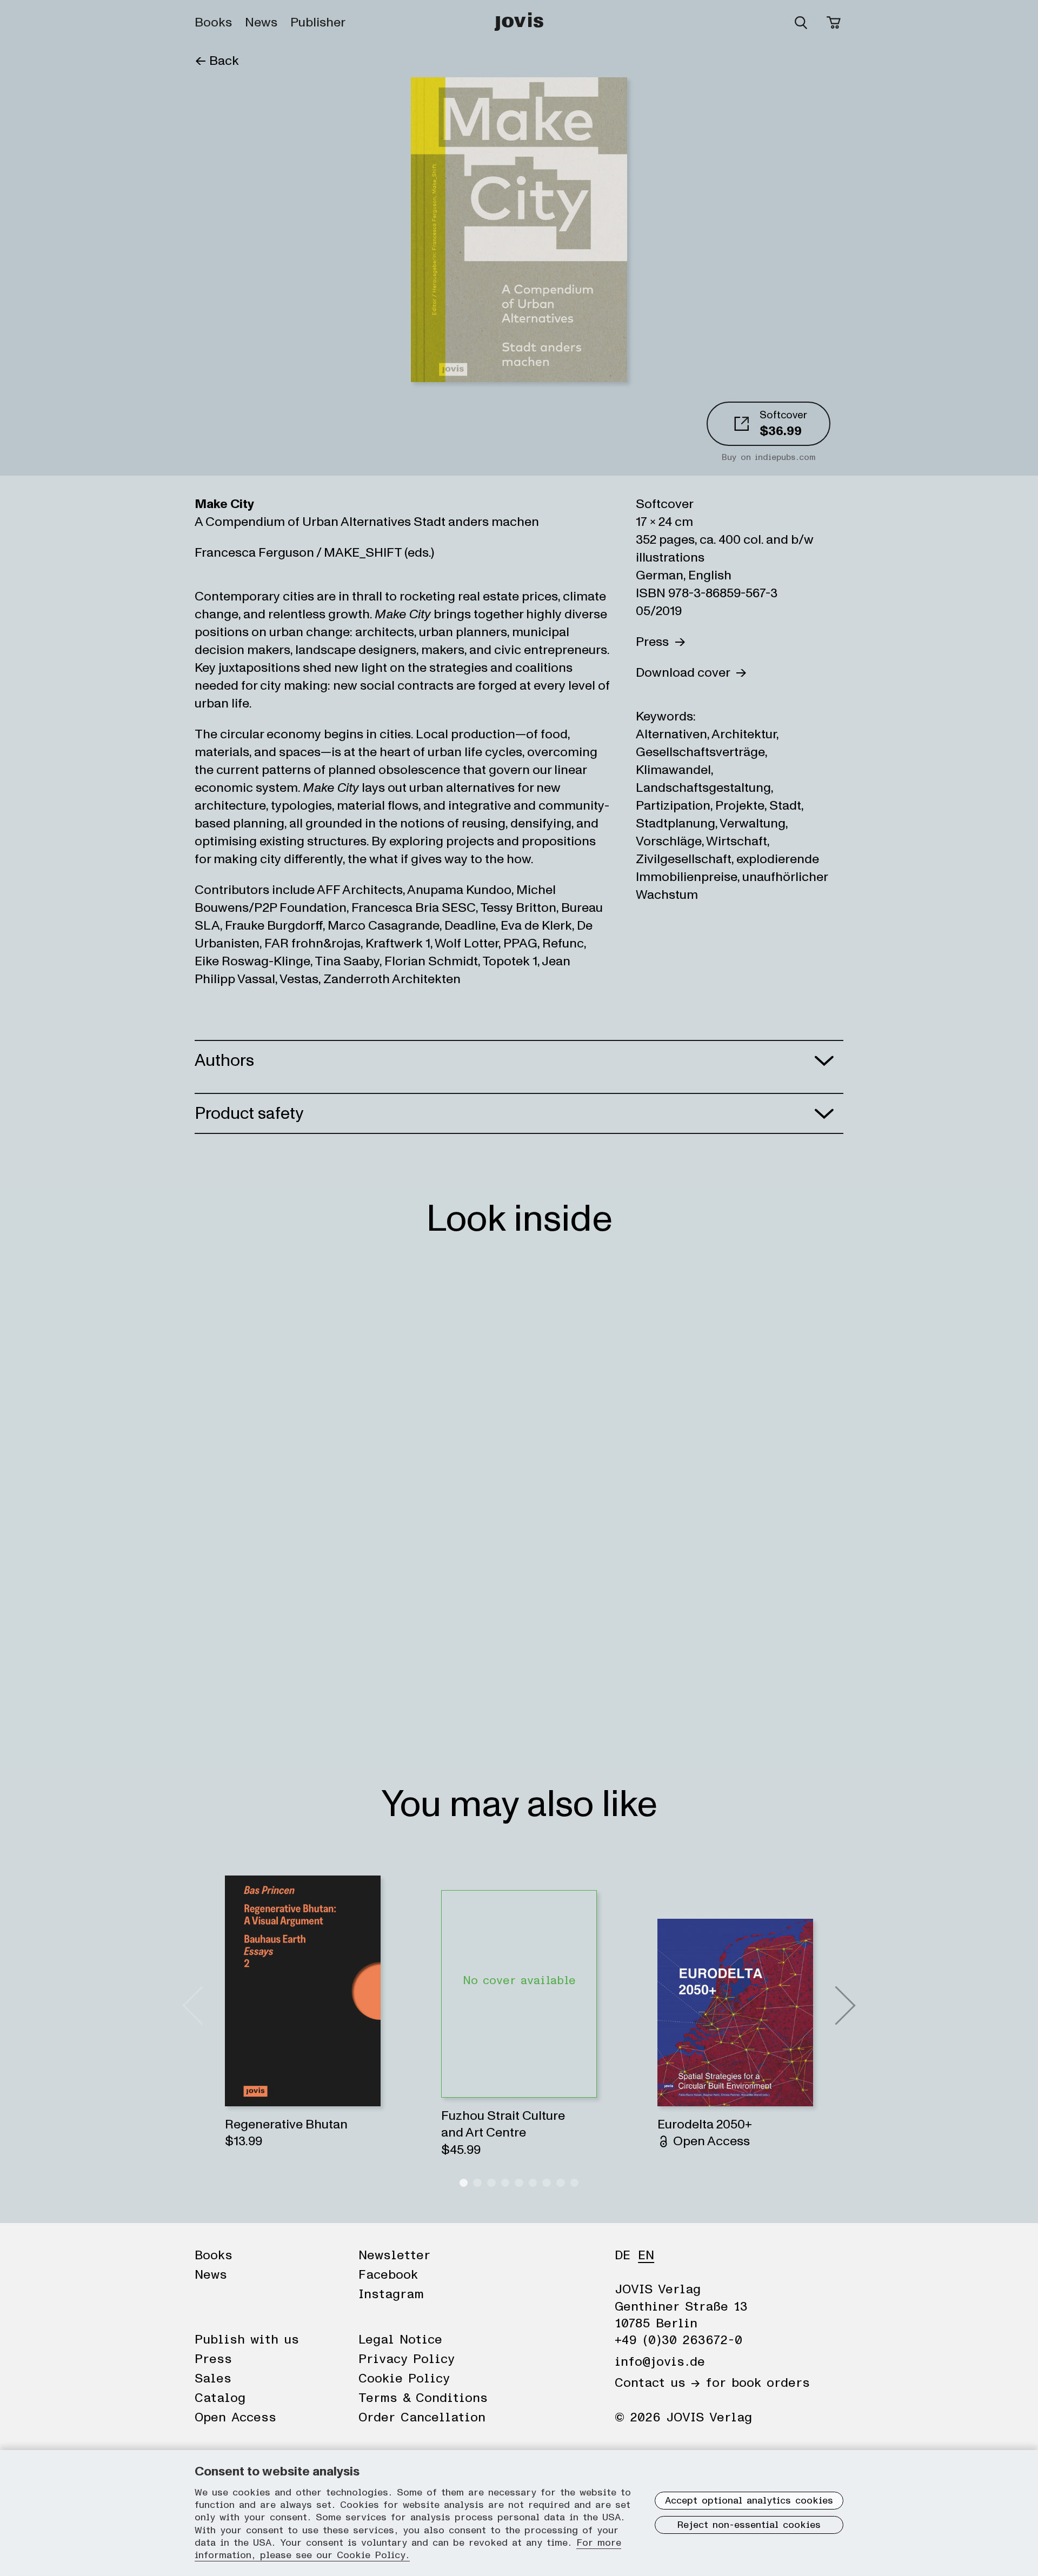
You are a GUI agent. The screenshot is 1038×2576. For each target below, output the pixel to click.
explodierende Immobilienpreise (727, 868)
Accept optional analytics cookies (749, 2501)
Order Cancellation (422, 2418)
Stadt (785, 806)
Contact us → (657, 2383)
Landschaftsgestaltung (703, 788)
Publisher (318, 23)
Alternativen (671, 734)
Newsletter (394, 2255)
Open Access (235, 2418)
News (261, 23)
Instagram (391, 2294)
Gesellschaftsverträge (700, 752)
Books (213, 23)
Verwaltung (753, 823)
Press (655, 642)
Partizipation (673, 806)
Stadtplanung (676, 823)
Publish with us (247, 2340)
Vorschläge (669, 841)
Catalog (220, 2398)
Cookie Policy (404, 2379)
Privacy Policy (407, 2359)
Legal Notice (400, 2340)
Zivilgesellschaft (684, 859)
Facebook (388, 2275)
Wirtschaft (737, 841)
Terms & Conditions (423, 2398)
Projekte (740, 806)
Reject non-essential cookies (749, 2525)
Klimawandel (673, 770)
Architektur (744, 734)
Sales (213, 2379)
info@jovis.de (660, 2362)
